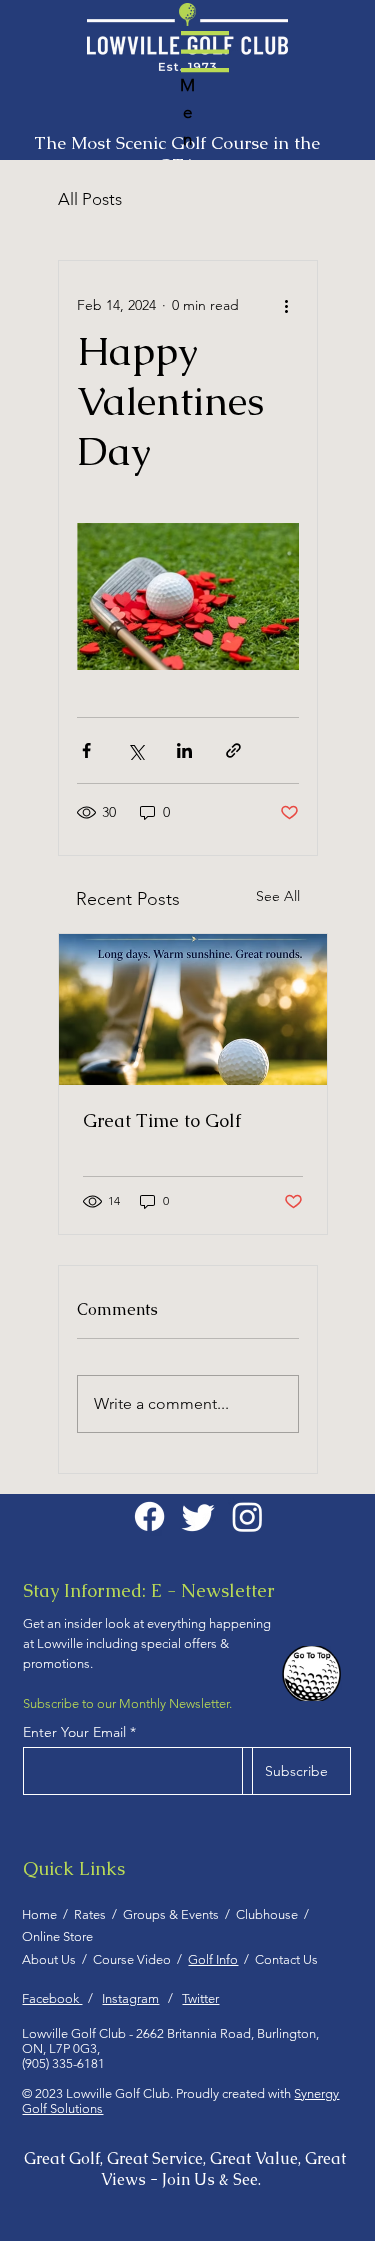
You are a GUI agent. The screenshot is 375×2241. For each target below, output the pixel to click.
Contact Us (286, 1959)
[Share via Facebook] (86, 750)
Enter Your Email (74, 1732)
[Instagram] (247, 1516)
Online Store (57, 1936)
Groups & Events (174, 1914)
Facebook (52, 1998)
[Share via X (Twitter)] (135, 750)
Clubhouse (267, 1914)
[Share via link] (233, 750)
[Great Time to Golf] (193, 1009)
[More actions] (287, 305)
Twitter (200, 1998)
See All (278, 896)
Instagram (130, 1998)
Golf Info (213, 1959)
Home (42, 1914)
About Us (52, 1959)
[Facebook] (149, 1516)
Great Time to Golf (162, 1120)
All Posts (90, 199)
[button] (205, 51)
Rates (93, 1914)
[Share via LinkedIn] (184, 750)
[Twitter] (198, 1516)
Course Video (135, 1959)
